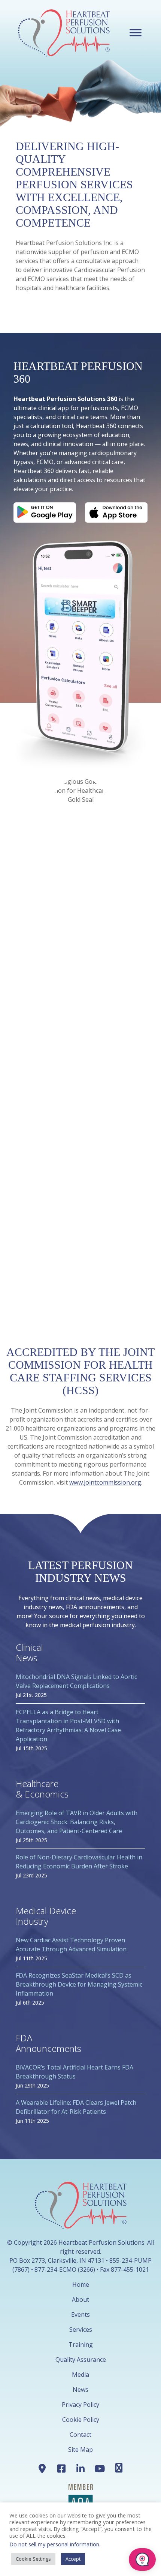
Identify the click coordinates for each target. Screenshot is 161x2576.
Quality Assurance (81, 2360)
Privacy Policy (80, 2405)
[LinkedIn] (80, 2468)
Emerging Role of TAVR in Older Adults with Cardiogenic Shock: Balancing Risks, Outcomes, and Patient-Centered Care (77, 1822)
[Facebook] (61, 2468)
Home (81, 2284)
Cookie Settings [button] (33, 2559)
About (80, 2299)
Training (81, 2345)
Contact (80, 2435)
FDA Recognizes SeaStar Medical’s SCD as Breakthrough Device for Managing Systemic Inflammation (79, 1984)
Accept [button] (73, 2559)
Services (81, 2330)
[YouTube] (100, 2468)
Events (80, 2314)
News (80, 2390)
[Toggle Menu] (136, 32)
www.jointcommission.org (105, 1482)
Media (80, 2375)
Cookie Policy (81, 2420)
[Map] (42, 2468)
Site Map (80, 2450)
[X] (119, 2468)
